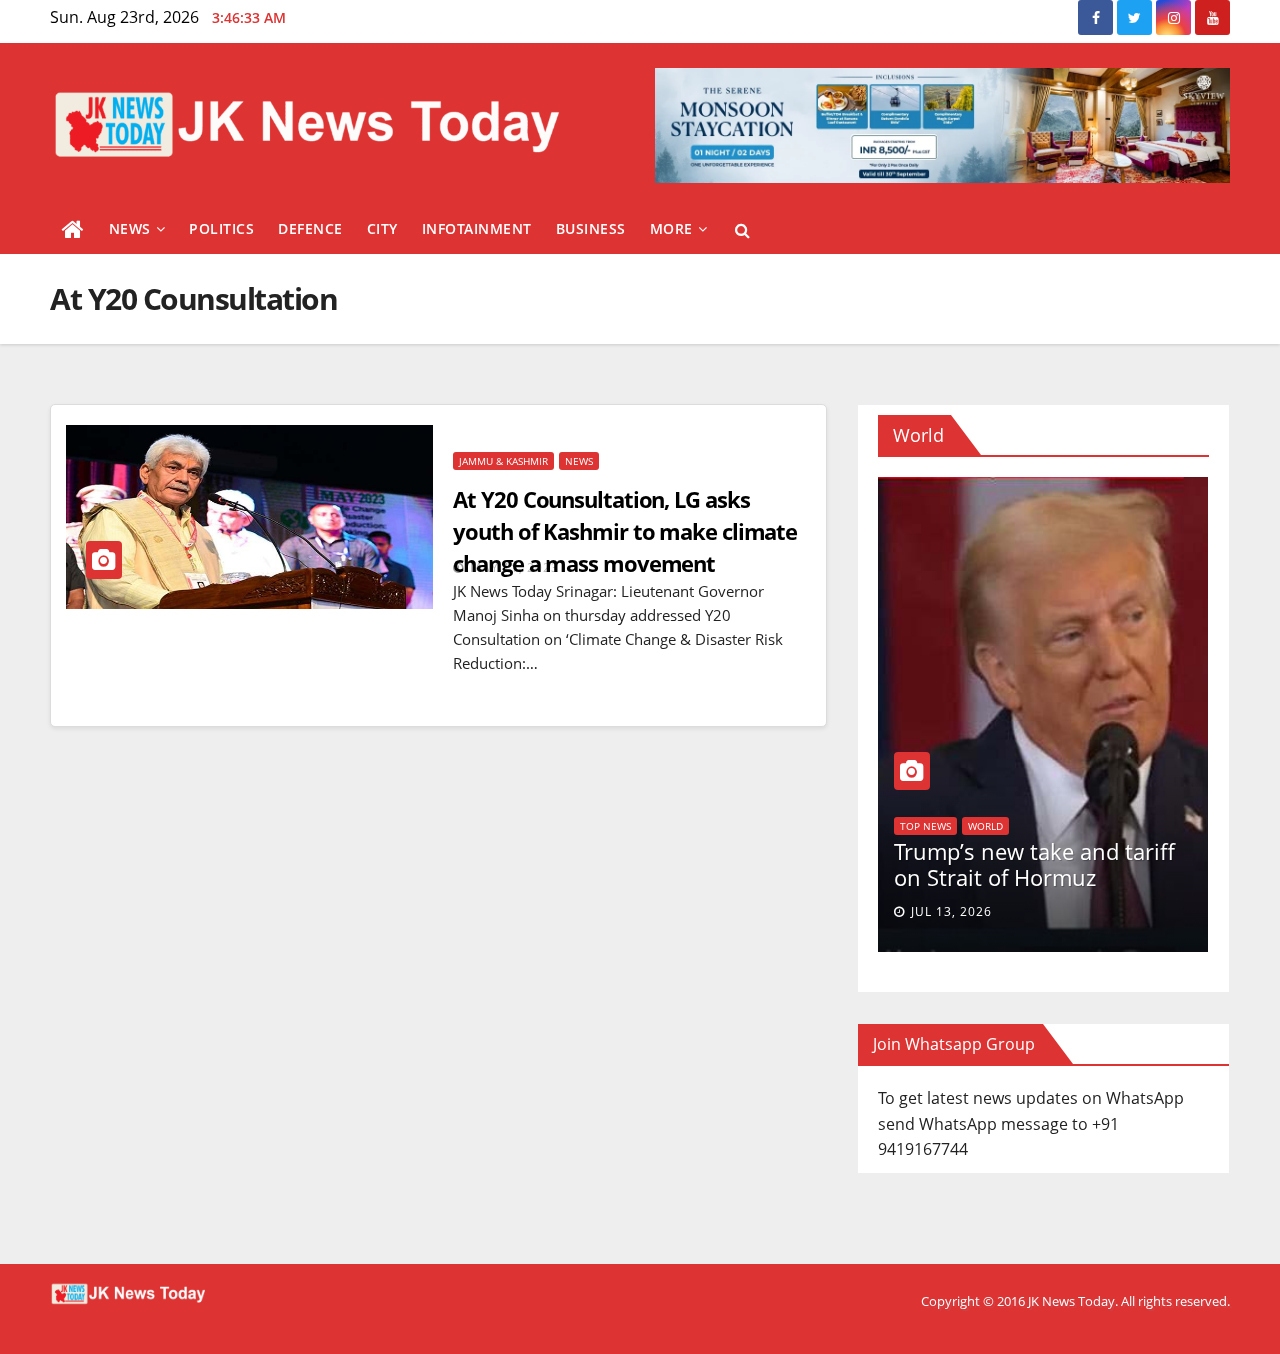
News (130, 228)
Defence (310, 228)
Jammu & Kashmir (503, 461)
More (671, 228)
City (382, 228)
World (878, 804)
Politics (221, 228)
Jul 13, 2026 (1147, 911)
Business (591, 228)
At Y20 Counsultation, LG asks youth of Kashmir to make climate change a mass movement (625, 531)
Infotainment (477, 228)
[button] (742, 230)
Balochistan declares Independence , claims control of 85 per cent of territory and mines (882, 867)
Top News (1121, 826)
